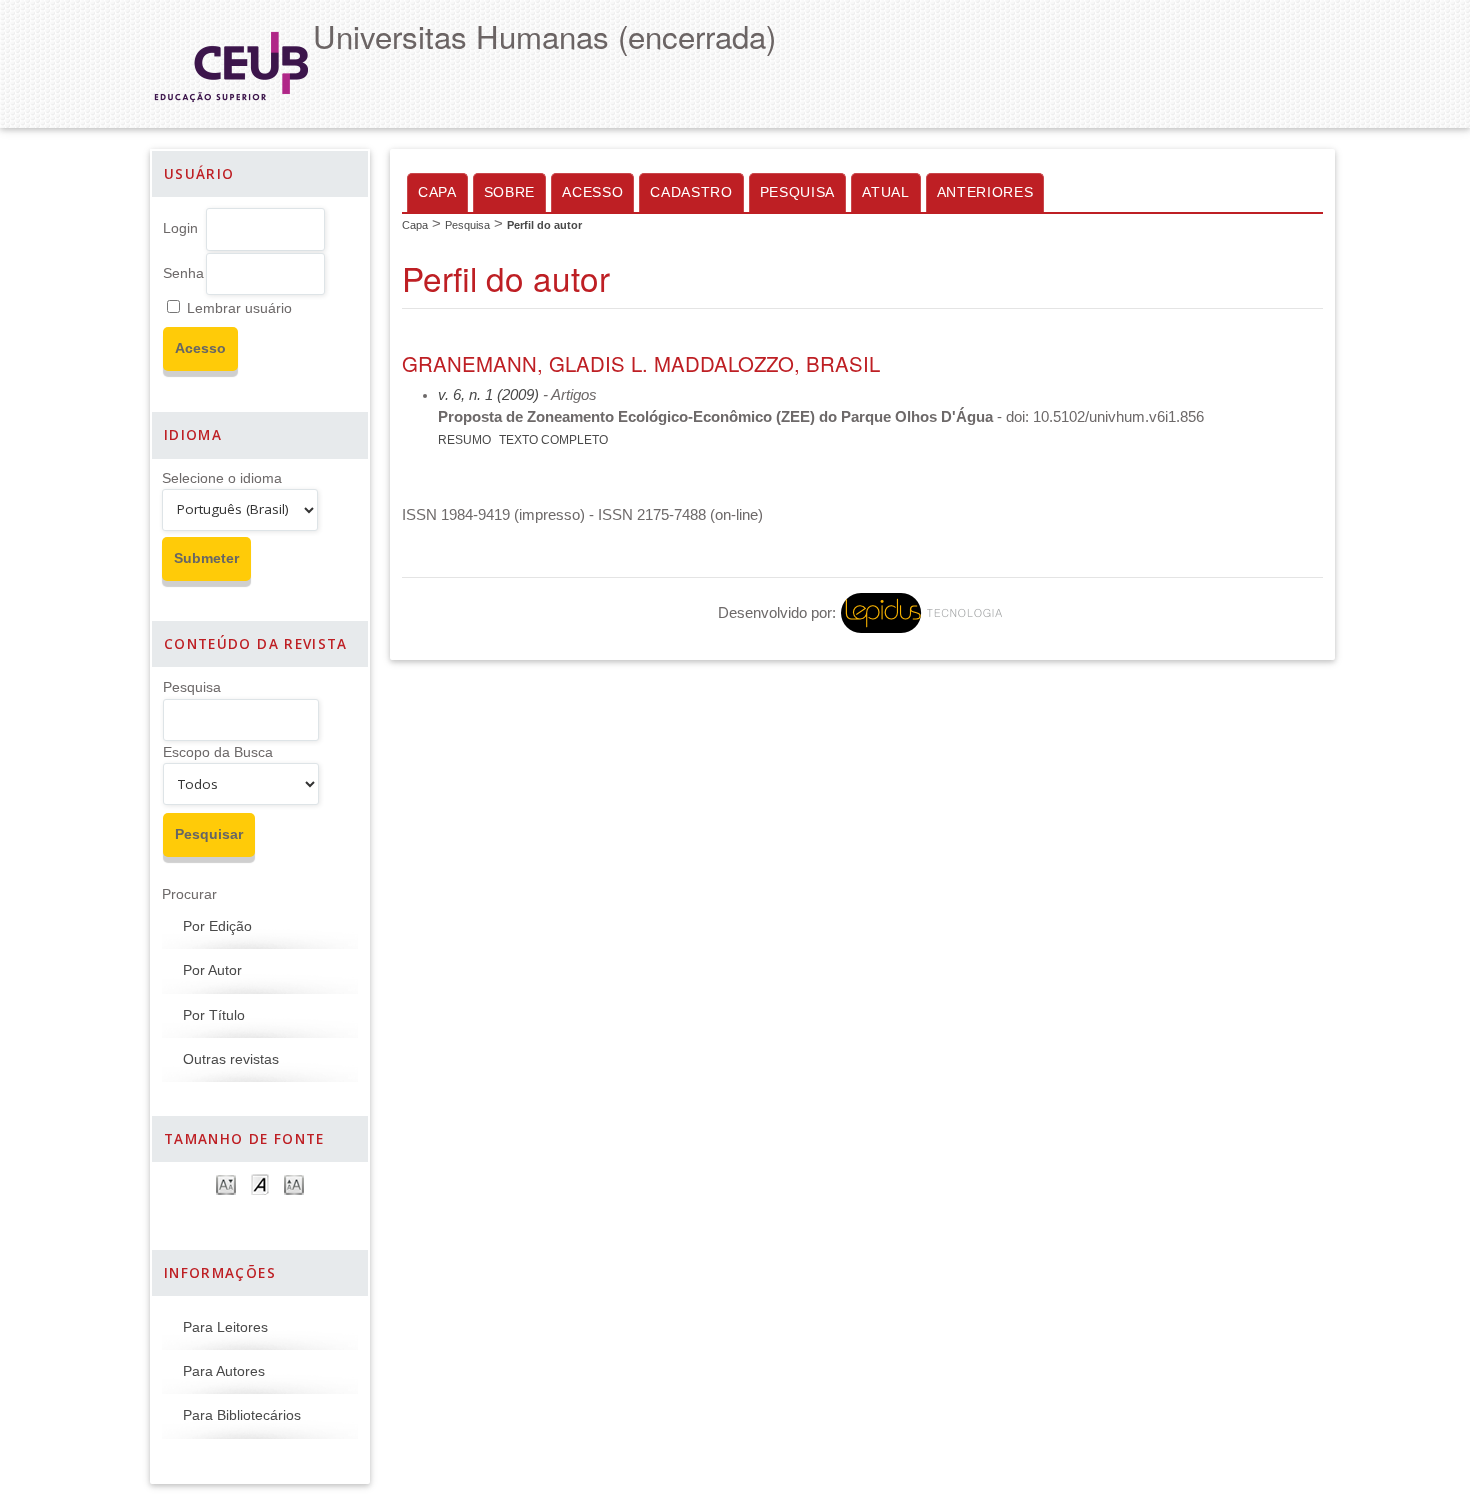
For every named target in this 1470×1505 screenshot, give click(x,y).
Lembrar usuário (239, 308)
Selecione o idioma (222, 478)
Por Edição (217, 926)
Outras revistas (231, 1059)
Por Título (214, 1015)
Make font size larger (294, 1183)
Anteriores (985, 192)
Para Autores (224, 1371)
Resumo (464, 440)
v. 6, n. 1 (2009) (488, 395)
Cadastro (691, 192)
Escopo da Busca (218, 752)
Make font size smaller (226, 1183)
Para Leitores (225, 1327)
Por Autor (212, 970)
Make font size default (260, 1183)
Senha (183, 273)
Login (180, 228)
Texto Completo (553, 440)
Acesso (592, 192)
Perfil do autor (544, 225)
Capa (437, 192)
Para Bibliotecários (242, 1415)
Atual (885, 192)
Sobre (509, 192)
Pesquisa (192, 687)
